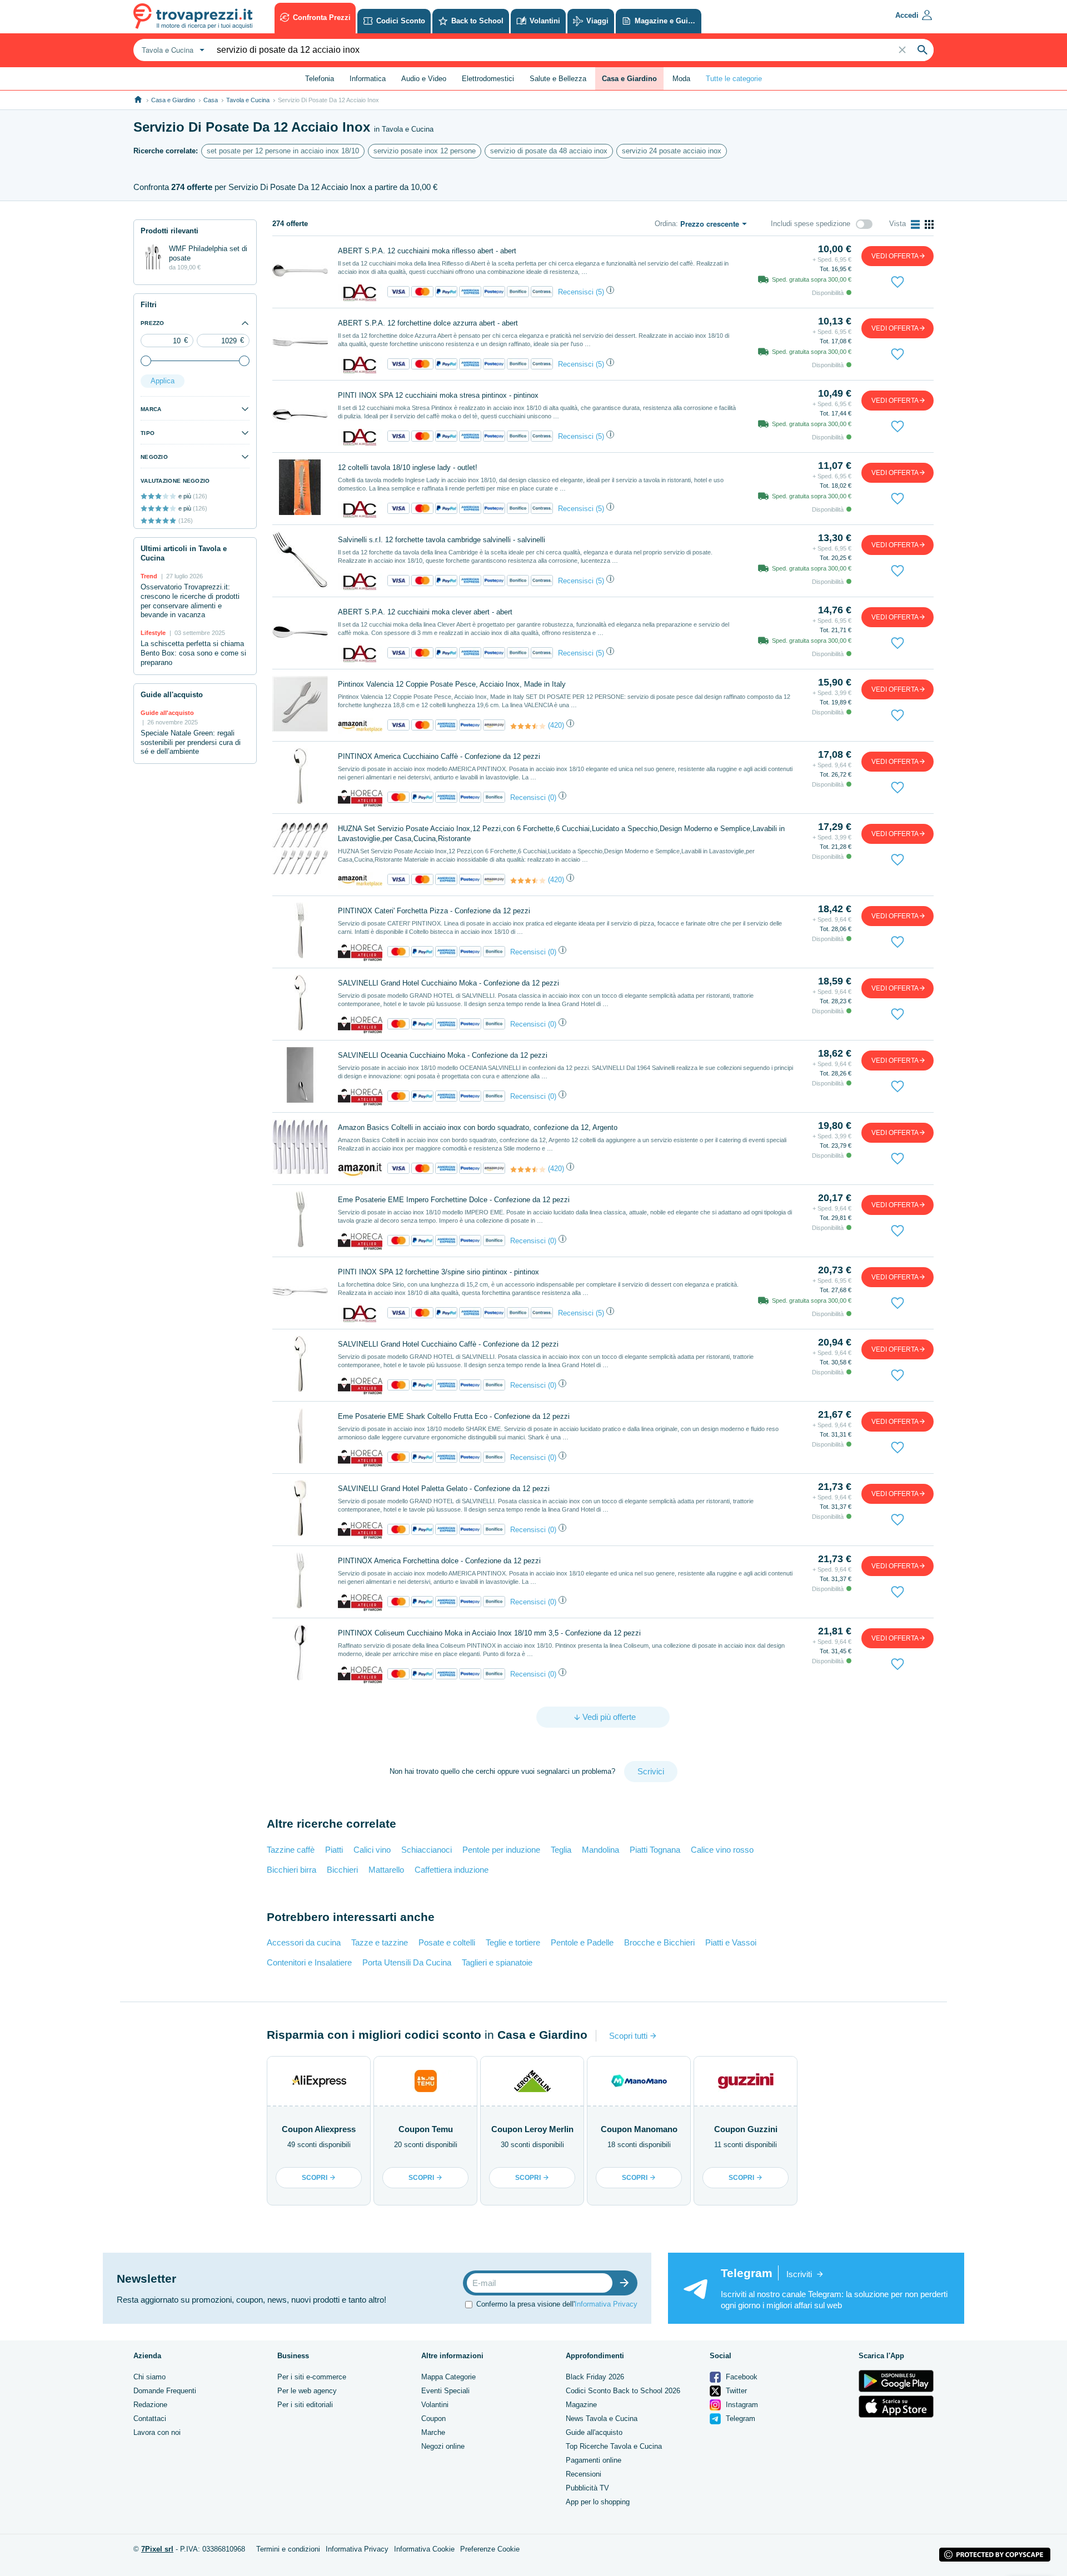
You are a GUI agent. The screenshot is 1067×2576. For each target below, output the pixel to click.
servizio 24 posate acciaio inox (672, 151)
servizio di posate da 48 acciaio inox (549, 151)
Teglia (561, 1850)
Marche (433, 2432)
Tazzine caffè (291, 1850)
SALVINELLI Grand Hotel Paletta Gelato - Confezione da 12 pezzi (444, 1489)
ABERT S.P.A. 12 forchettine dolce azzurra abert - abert (428, 323)
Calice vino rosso (722, 1850)
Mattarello (386, 1870)
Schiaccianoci (427, 1850)
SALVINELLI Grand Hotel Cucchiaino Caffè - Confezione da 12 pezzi (448, 1344)
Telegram (739, 2419)
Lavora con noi (157, 2432)
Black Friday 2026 (595, 2377)
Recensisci (576, 292)
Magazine (581, 2405)
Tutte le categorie (734, 79)
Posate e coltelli (447, 1942)
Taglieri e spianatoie (497, 1962)
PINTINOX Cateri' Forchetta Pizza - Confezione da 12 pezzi (434, 911)
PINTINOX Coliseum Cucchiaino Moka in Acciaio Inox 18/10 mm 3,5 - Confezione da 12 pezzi (489, 1633)
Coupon (433, 2419)
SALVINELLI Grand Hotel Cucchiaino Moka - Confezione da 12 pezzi (448, 983)
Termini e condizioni (288, 2549)
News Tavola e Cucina (602, 2419)
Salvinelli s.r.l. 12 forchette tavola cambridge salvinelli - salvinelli (442, 540)
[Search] (923, 50)
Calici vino (372, 1850)
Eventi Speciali (445, 2391)
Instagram (741, 2405)
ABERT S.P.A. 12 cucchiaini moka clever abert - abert (425, 612)
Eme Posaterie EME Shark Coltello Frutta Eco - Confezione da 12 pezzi (454, 1416)
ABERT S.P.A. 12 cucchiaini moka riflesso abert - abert (427, 251)
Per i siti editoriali (305, 2405)
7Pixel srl (157, 2549)
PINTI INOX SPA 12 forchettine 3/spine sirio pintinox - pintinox (438, 1272)
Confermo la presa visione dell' (557, 2304)
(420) (556, 725)
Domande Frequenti (165, 2391)
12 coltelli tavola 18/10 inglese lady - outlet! (408, 467)
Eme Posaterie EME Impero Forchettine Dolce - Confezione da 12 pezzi (454, 1200)
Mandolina (600, 1850)
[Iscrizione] (627, 2283)
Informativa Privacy (606, 2304)
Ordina (665, 224)
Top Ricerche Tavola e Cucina (614, 2446)
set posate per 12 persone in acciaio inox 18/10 (283, 151)
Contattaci (150, 2419)
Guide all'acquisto (594, 2432)
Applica (163, 381)
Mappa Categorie (448, 2377)
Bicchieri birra (291, 1870)
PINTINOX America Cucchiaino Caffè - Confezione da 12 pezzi (439, 756)
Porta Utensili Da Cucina (407, 1962)
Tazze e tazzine (380, 1942)
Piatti (334, 1850)
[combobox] (172, 50)
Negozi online (443, 2446)
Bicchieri (342, 1870)
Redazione (150, 2405)
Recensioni (584, 2474)
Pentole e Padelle (582, 1942)
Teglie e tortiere (513, 1942)
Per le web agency (307, 2391)
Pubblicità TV (587, 2488)
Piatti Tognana (655, 1850)
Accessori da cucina (304, 1942)
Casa (211, 100)
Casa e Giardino (173, 100)
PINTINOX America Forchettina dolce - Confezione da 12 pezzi (439, 1561)
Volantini (435, 2405)
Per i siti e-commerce (312, 2377)
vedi (895, 256)
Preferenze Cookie (490, 2549)
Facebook (741, 2377)
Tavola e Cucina (248, 100)
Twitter (735, 2391)
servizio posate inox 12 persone (425, 151)
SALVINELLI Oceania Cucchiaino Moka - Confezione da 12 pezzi (443, 1055)
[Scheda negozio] (360, 292)
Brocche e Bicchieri (659, 1942)
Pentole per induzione (501, 1850)
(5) (600, 292)
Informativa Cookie (424, 2549)
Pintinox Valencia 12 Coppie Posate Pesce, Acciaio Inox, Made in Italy (452, 684)
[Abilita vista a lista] (915, 224)
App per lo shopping (598, 2502)
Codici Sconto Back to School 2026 (623, 2391)
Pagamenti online (594, 2460)
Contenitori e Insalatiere (309, 1962)
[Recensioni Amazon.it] (528, 726)
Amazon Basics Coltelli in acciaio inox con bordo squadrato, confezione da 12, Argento (478, 1127)
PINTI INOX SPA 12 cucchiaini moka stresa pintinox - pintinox (438, 395)
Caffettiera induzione (452, 1870)
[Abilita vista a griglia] (929, 224)
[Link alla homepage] (138, 100)
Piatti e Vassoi (731, 1942)
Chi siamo (149, 2377)
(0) (552, 797)
